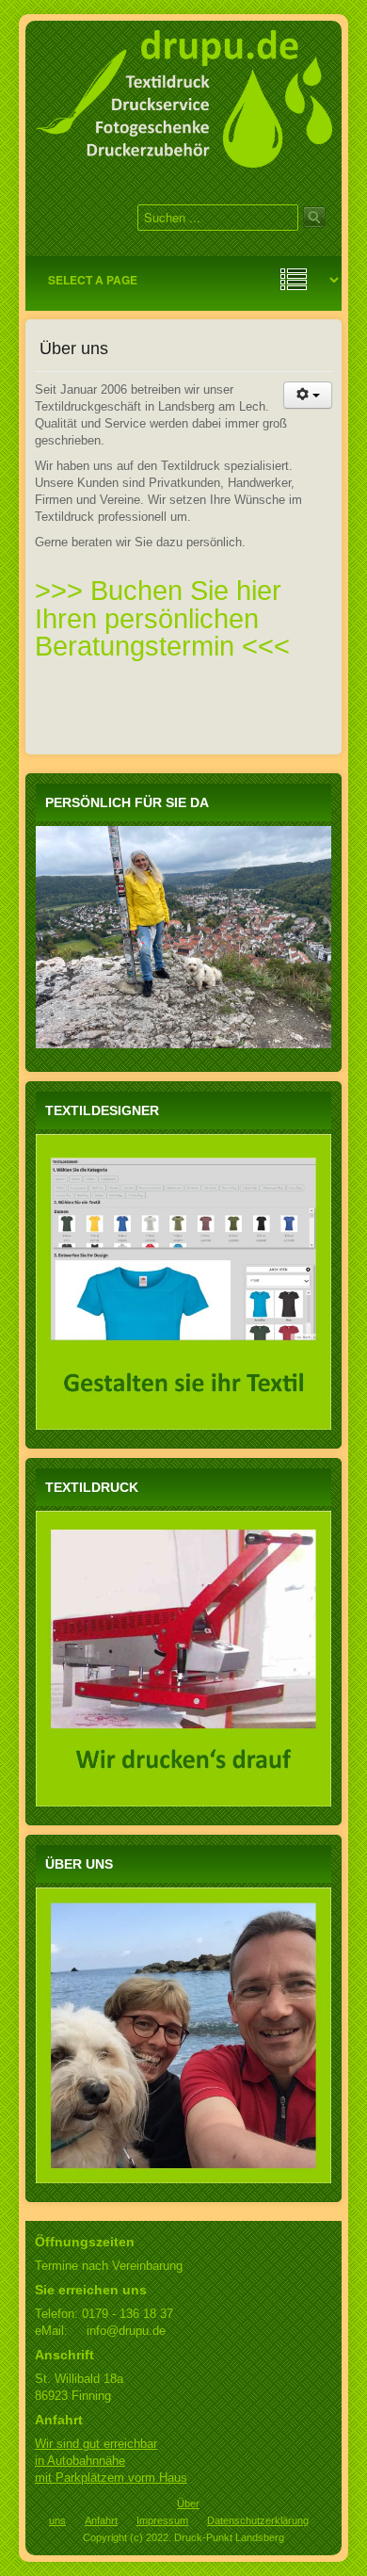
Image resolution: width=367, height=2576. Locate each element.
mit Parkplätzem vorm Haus (111, 2478)
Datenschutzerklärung (258, 2520)
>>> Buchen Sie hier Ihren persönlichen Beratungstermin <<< (162, 618)
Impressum (162, 2520)
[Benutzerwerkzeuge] (308, 395)
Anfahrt (101, 2520)
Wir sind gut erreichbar (96, 2444)
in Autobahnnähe (80, 2461)
